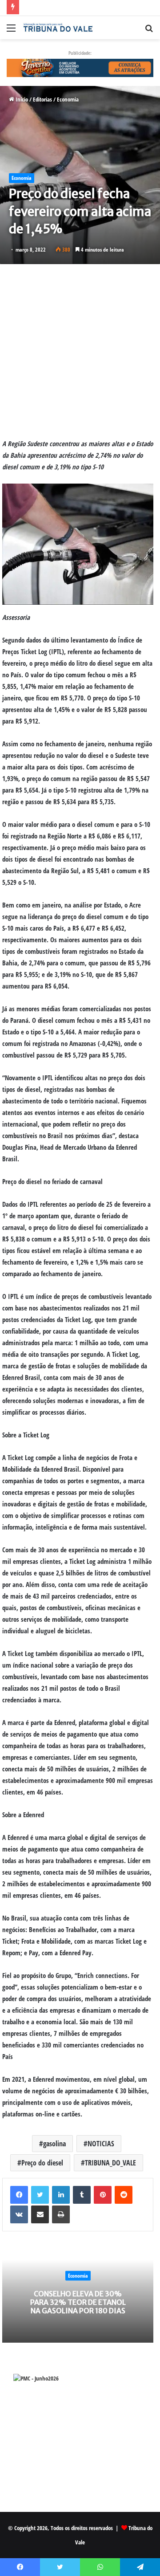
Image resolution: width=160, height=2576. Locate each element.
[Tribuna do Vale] (58, 28)
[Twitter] (40, 2195)
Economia (68, 99)
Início (21, 99)
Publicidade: (80, 53)
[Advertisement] (80, 351)
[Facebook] (19, 2195)
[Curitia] (80, 67)
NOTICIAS (101, 2144)
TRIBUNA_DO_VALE (110, 2163)
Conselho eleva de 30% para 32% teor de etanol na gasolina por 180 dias (78, 2302)
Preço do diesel (42, 2163)
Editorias (42, 99)
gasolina (54, 2144)
